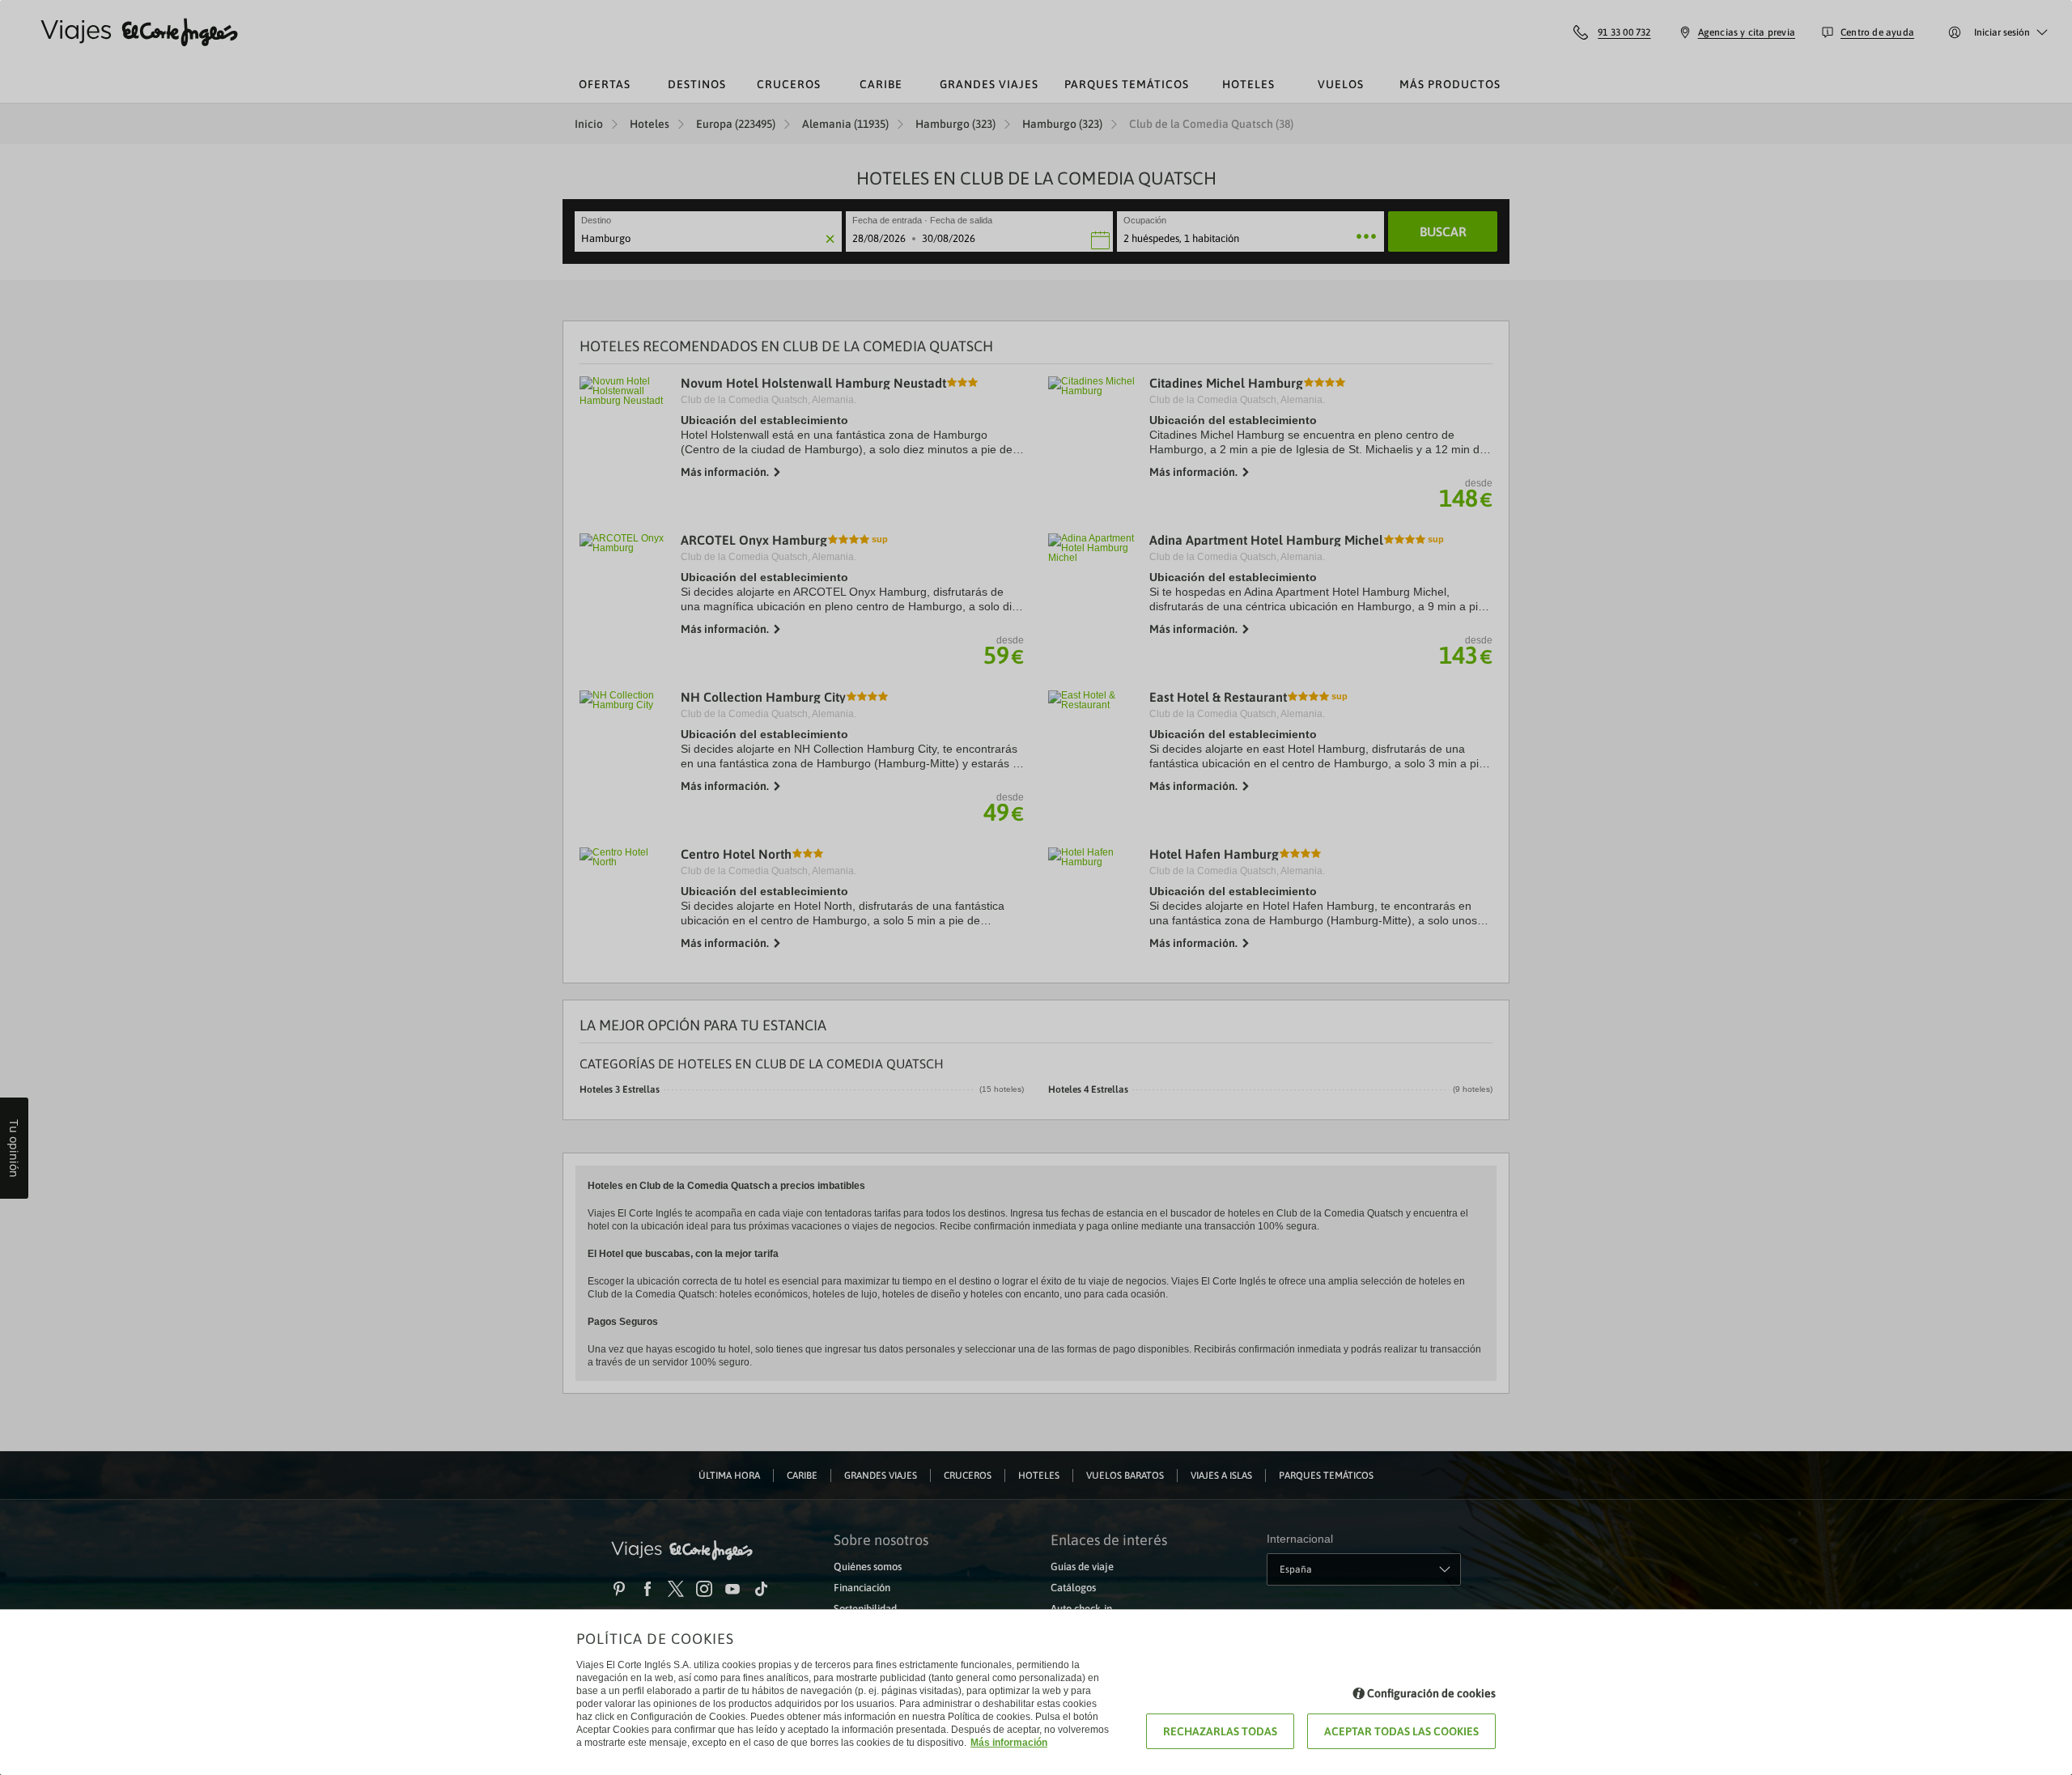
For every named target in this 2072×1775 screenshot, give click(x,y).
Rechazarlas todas (1220, 1731)
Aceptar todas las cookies (1401, 1731)
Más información (1009, 1743)
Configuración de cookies (1431, 1693)
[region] (1036, 887)
